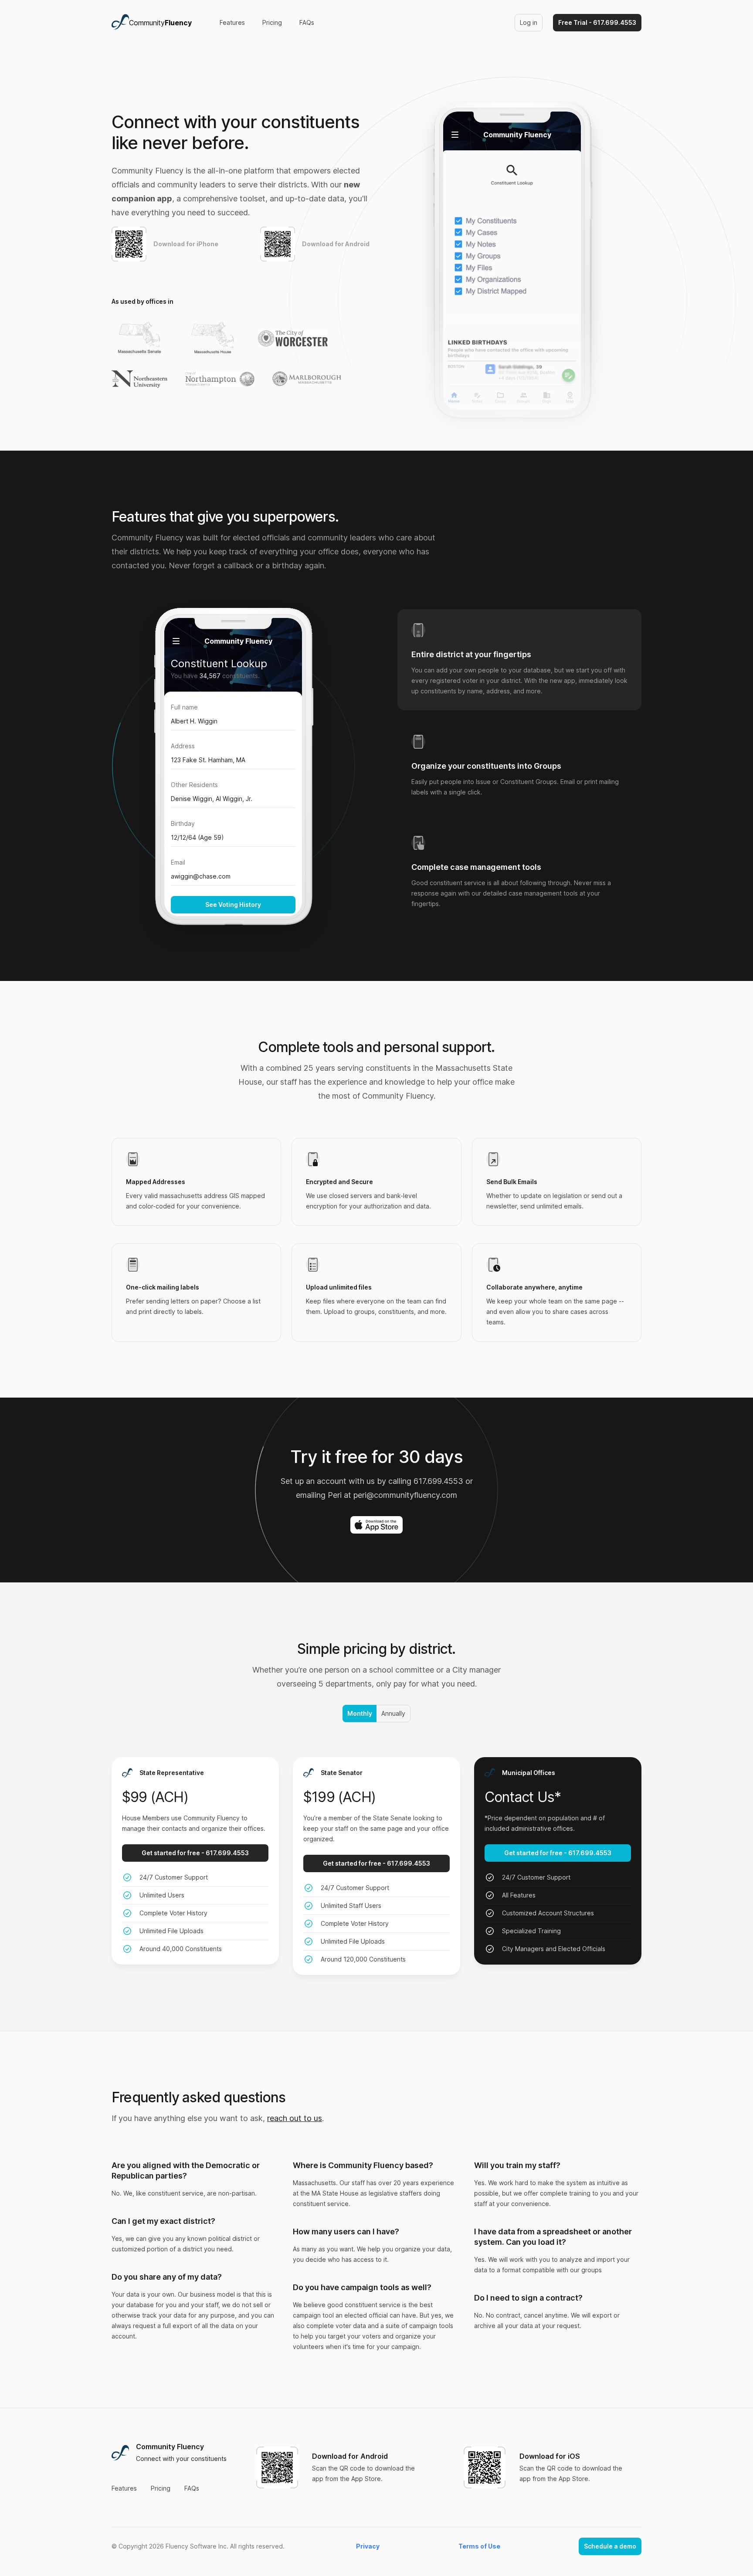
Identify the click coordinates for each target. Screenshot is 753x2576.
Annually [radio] (393, 1713)
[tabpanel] (233, 776)
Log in (529, 22)
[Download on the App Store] (376, 1525)
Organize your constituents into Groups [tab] (486, 766)
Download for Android (350, 2456)
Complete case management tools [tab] (476, 867)
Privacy (368, 2546)
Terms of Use (479, 2546)
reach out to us (295, 2118)
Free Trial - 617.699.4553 (597, 22)
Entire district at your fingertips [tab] (471, 654)
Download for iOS (550, 2456)
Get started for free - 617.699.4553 (195, 1853)
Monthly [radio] (359, 1713)
